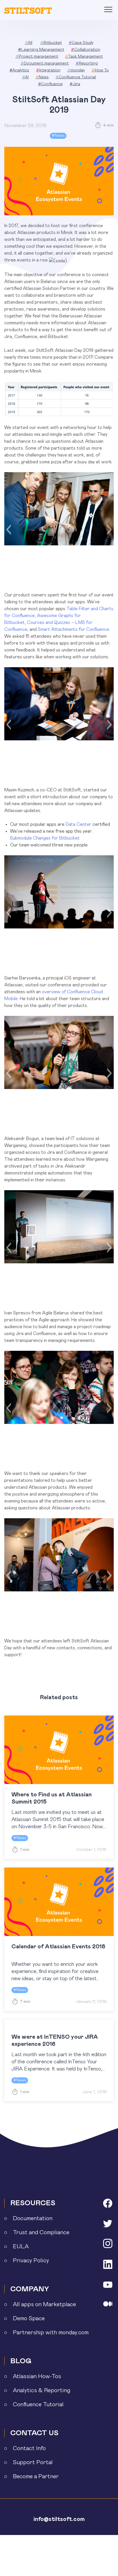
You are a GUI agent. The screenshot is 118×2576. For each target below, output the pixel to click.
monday (76, 70)
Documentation (33, 2218)
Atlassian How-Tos (37, 2376)
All (29, 43)
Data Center (78, 824)
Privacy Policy (31, 2261)
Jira (75, 84)
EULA (21, 2247)
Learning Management (41, 50)
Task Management (84, 56)
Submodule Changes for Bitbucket (45, 838)
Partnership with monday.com (51, 2333)
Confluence (50, 84)
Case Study (81, 43)
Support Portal (33, 2462)
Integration (48, 70)
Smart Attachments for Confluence (73, 629)
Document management (45, 63)
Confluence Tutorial (76, 77)
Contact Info (29, 2448)
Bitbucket (51, 43)
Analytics (19, 70)
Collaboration (86, 50)
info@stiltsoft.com (59, 2519)
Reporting (87, 63)
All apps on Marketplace (44, 2304)
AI (25, 77)
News (42, 77)
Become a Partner (36, 2477)
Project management (37, 56)
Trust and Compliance (41, 2232)
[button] (8, 530)
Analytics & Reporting (42, 2390)
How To (100, 70)
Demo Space (29, 2319)
